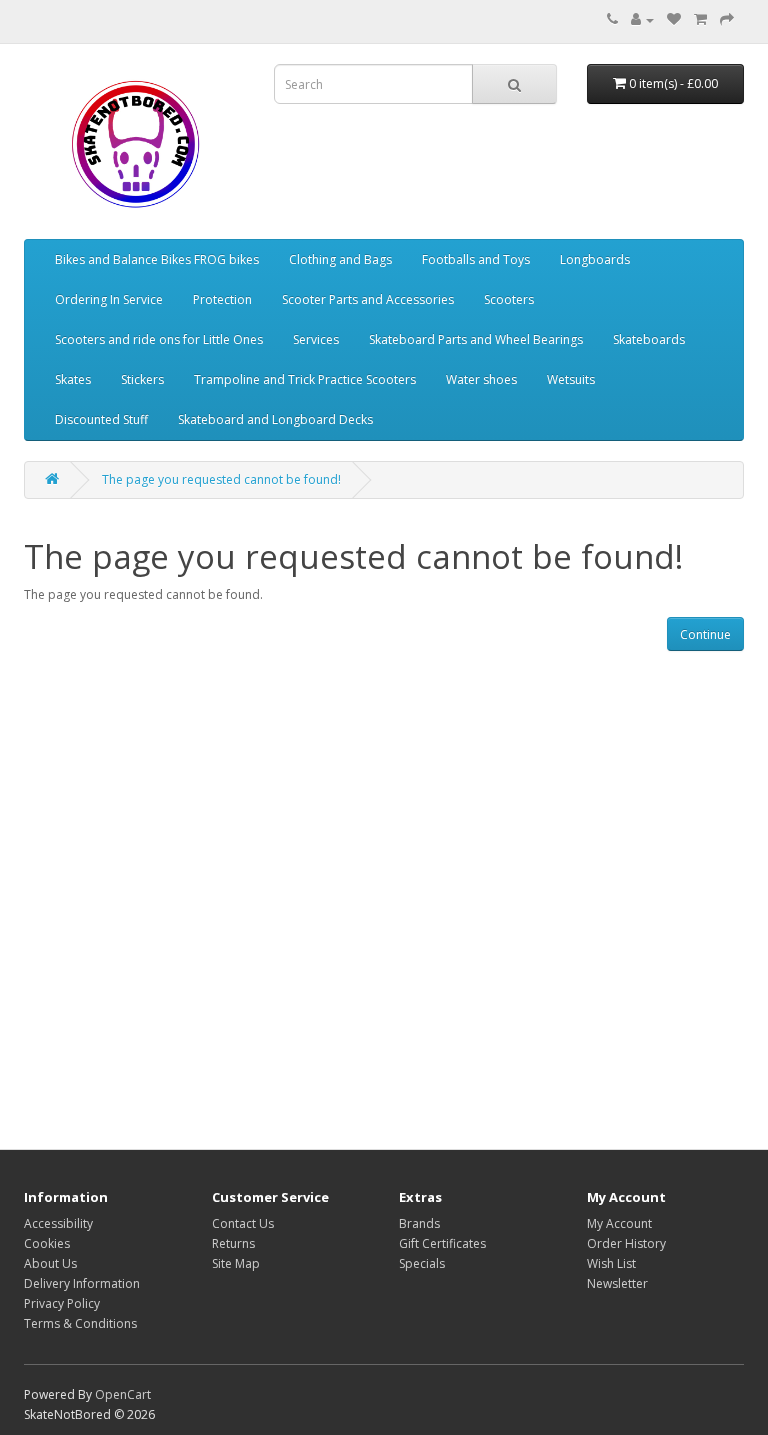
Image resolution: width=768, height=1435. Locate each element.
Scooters (509, 299)
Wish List (611, 1263)
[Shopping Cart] (700, 19)
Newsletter (617, 1283)
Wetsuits (571, 379)
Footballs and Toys (476, 259)
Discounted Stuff (101, 419)
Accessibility (58, 1223)
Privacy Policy (62, 1303)
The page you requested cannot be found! (221, 479)
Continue (705, 634)
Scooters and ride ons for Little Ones (159, 339)
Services (316, 339)
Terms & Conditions (80, 1323)
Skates (73, 379)
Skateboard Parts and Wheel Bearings (476, 339)
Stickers (142, 379)
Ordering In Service (109, 299)
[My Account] (642, 19)
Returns (233, 1243)
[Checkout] (727, 19)
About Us (50, 1263)
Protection (222, 299)
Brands (419, 1223)
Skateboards (649, 339)
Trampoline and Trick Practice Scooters (305, 379)
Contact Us (243, 1223)
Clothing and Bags (340, 259)
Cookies (47, 1243)
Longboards (595, 259)
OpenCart (123, 1394)
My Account (619, 1223)
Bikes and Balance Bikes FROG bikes (157, 259)
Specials (422, 1263)
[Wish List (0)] (674, 19)
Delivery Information (82, 1283)
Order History (626, 1243)
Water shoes (481, 379)
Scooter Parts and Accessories (368, 299)
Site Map (236, 1263)
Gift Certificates (442, 1243)
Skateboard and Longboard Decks (275, 419)
